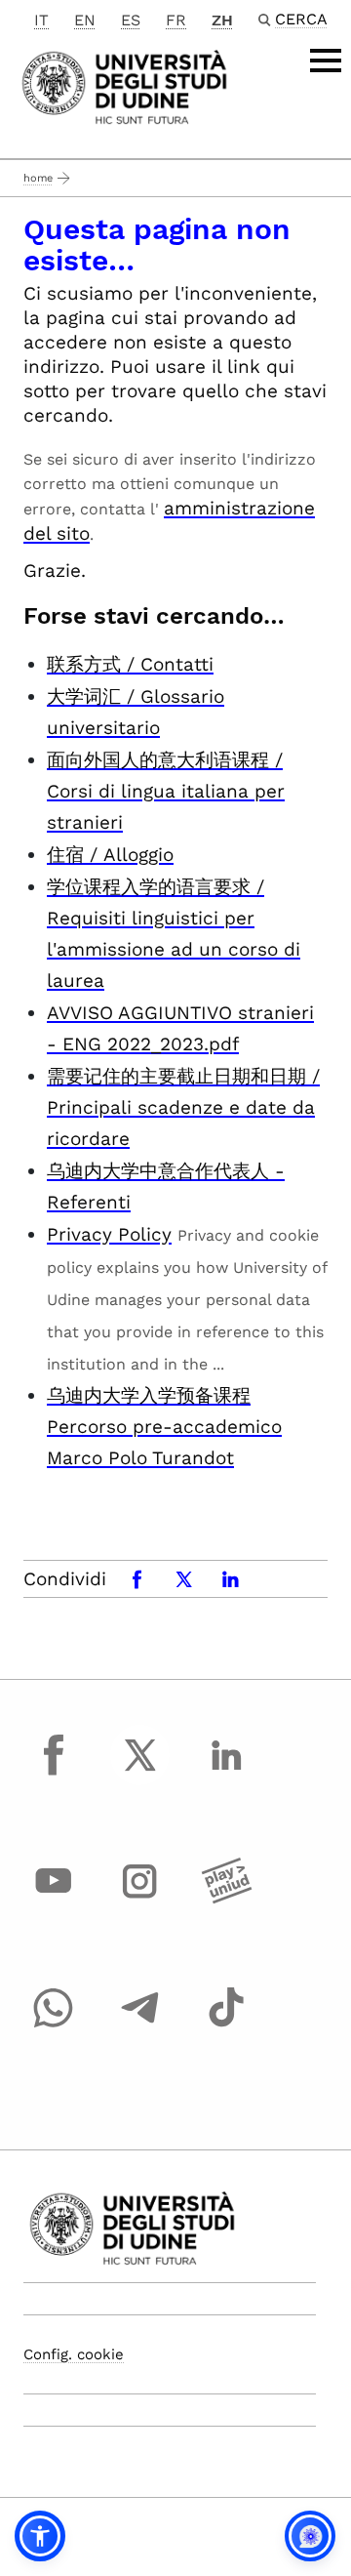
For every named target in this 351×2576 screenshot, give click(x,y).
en (85, 20)
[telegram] (140, 2025)
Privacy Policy (109, 1234)
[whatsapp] (54, 2025)
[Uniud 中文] (124, 85)
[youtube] (54, 1900)
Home (38, 178)
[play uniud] (226, 1900)
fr (176, 20)
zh (222, 20)
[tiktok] (226, 2025)
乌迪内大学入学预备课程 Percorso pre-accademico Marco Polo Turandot (164, 1427)
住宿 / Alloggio (110, 855)
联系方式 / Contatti (130, 664)
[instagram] (140, 1900)
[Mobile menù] (326, 61)
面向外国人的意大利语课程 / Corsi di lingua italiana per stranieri (166, 791)
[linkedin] (226, 1773)
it (41, 20)
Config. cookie (74, 2354)
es (131, 20)
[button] (40, 2536)
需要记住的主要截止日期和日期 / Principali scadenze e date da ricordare (183, 1107)
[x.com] (140, 1773)
